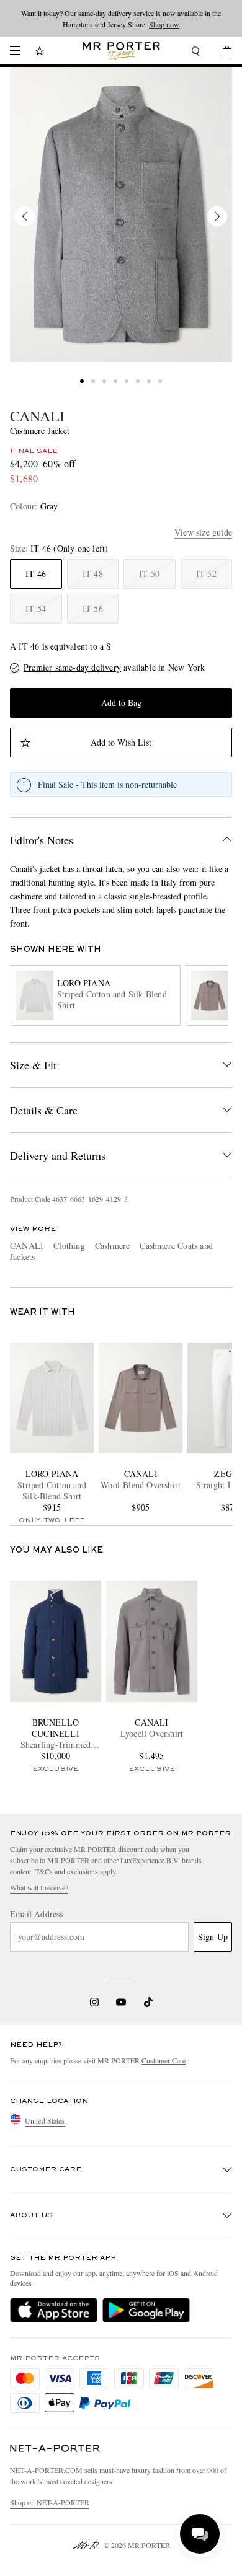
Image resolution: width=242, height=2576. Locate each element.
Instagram (94, 2002)
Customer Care (164, 2060)
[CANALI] (121, 214)
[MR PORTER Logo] (55, 2449)
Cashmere (113, 1246)
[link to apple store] (54, 2310)
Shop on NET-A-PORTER (50, 2502)
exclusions (83, 1871)
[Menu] (15, 51)
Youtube (121, 2002)
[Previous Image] (25, 216)
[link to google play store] (146, 2310)
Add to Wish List (121, 742)
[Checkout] (221, 52)
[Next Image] (217, 216)
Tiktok (148, 2002)
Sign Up (213, 1937)
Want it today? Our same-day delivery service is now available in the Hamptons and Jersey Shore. (121, 19)
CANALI (37, 416)
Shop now (164, 24)
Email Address (37, 1914)
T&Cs (44, 1871)
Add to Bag (121, 703)
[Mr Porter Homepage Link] (121, 51)
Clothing (69, 1246)
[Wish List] (40, 52)
